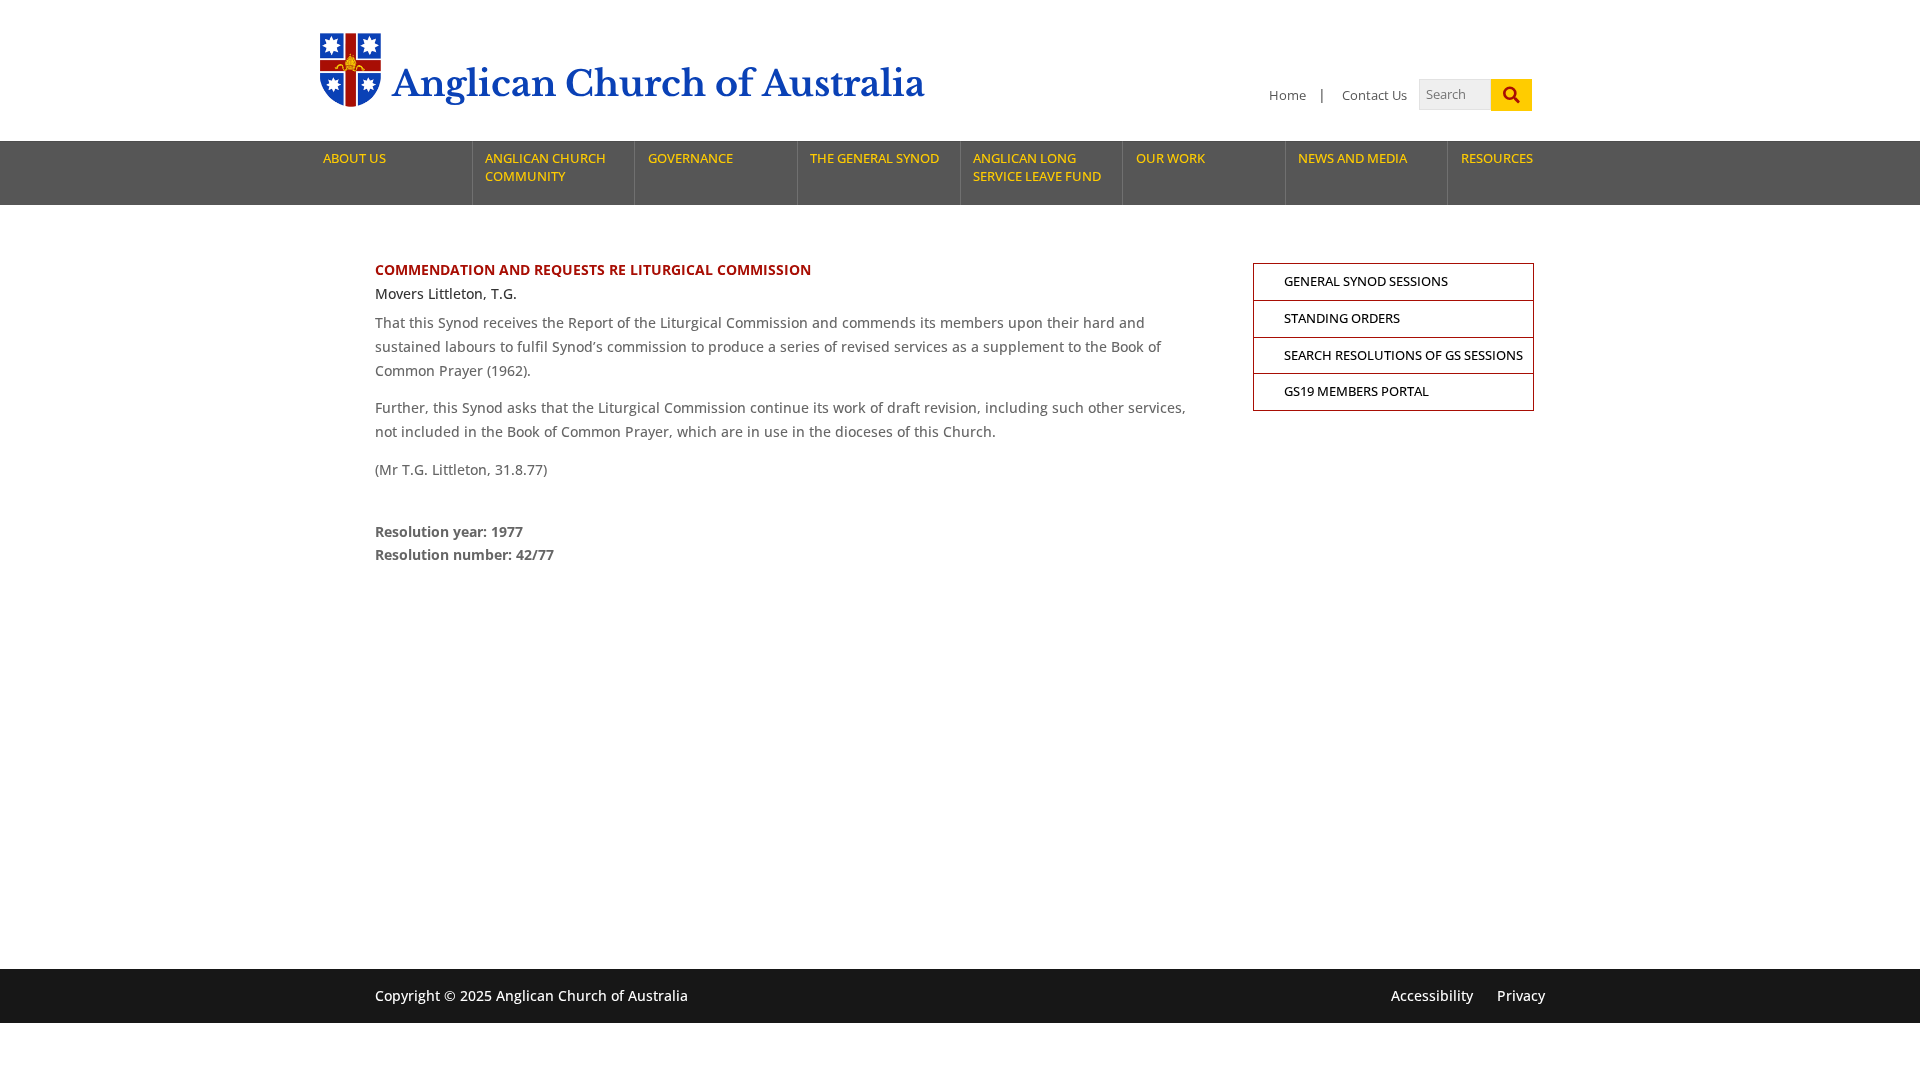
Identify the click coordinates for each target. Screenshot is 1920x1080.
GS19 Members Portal (1356, 391)
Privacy (1521, 995)
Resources (1497, 158)
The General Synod (874, 158)
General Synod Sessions (1366, 281)
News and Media (1352, 158)
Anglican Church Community (545, 167)
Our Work (1170, 158)
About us (354, 158)
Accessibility (1432, 995)
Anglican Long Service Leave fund (1037, 167)
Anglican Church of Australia (658, 83)
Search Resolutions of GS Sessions (1403, 355)
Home (1287, 95)
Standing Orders (1342, 318)
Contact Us (1374, 95)
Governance (690, 158)
